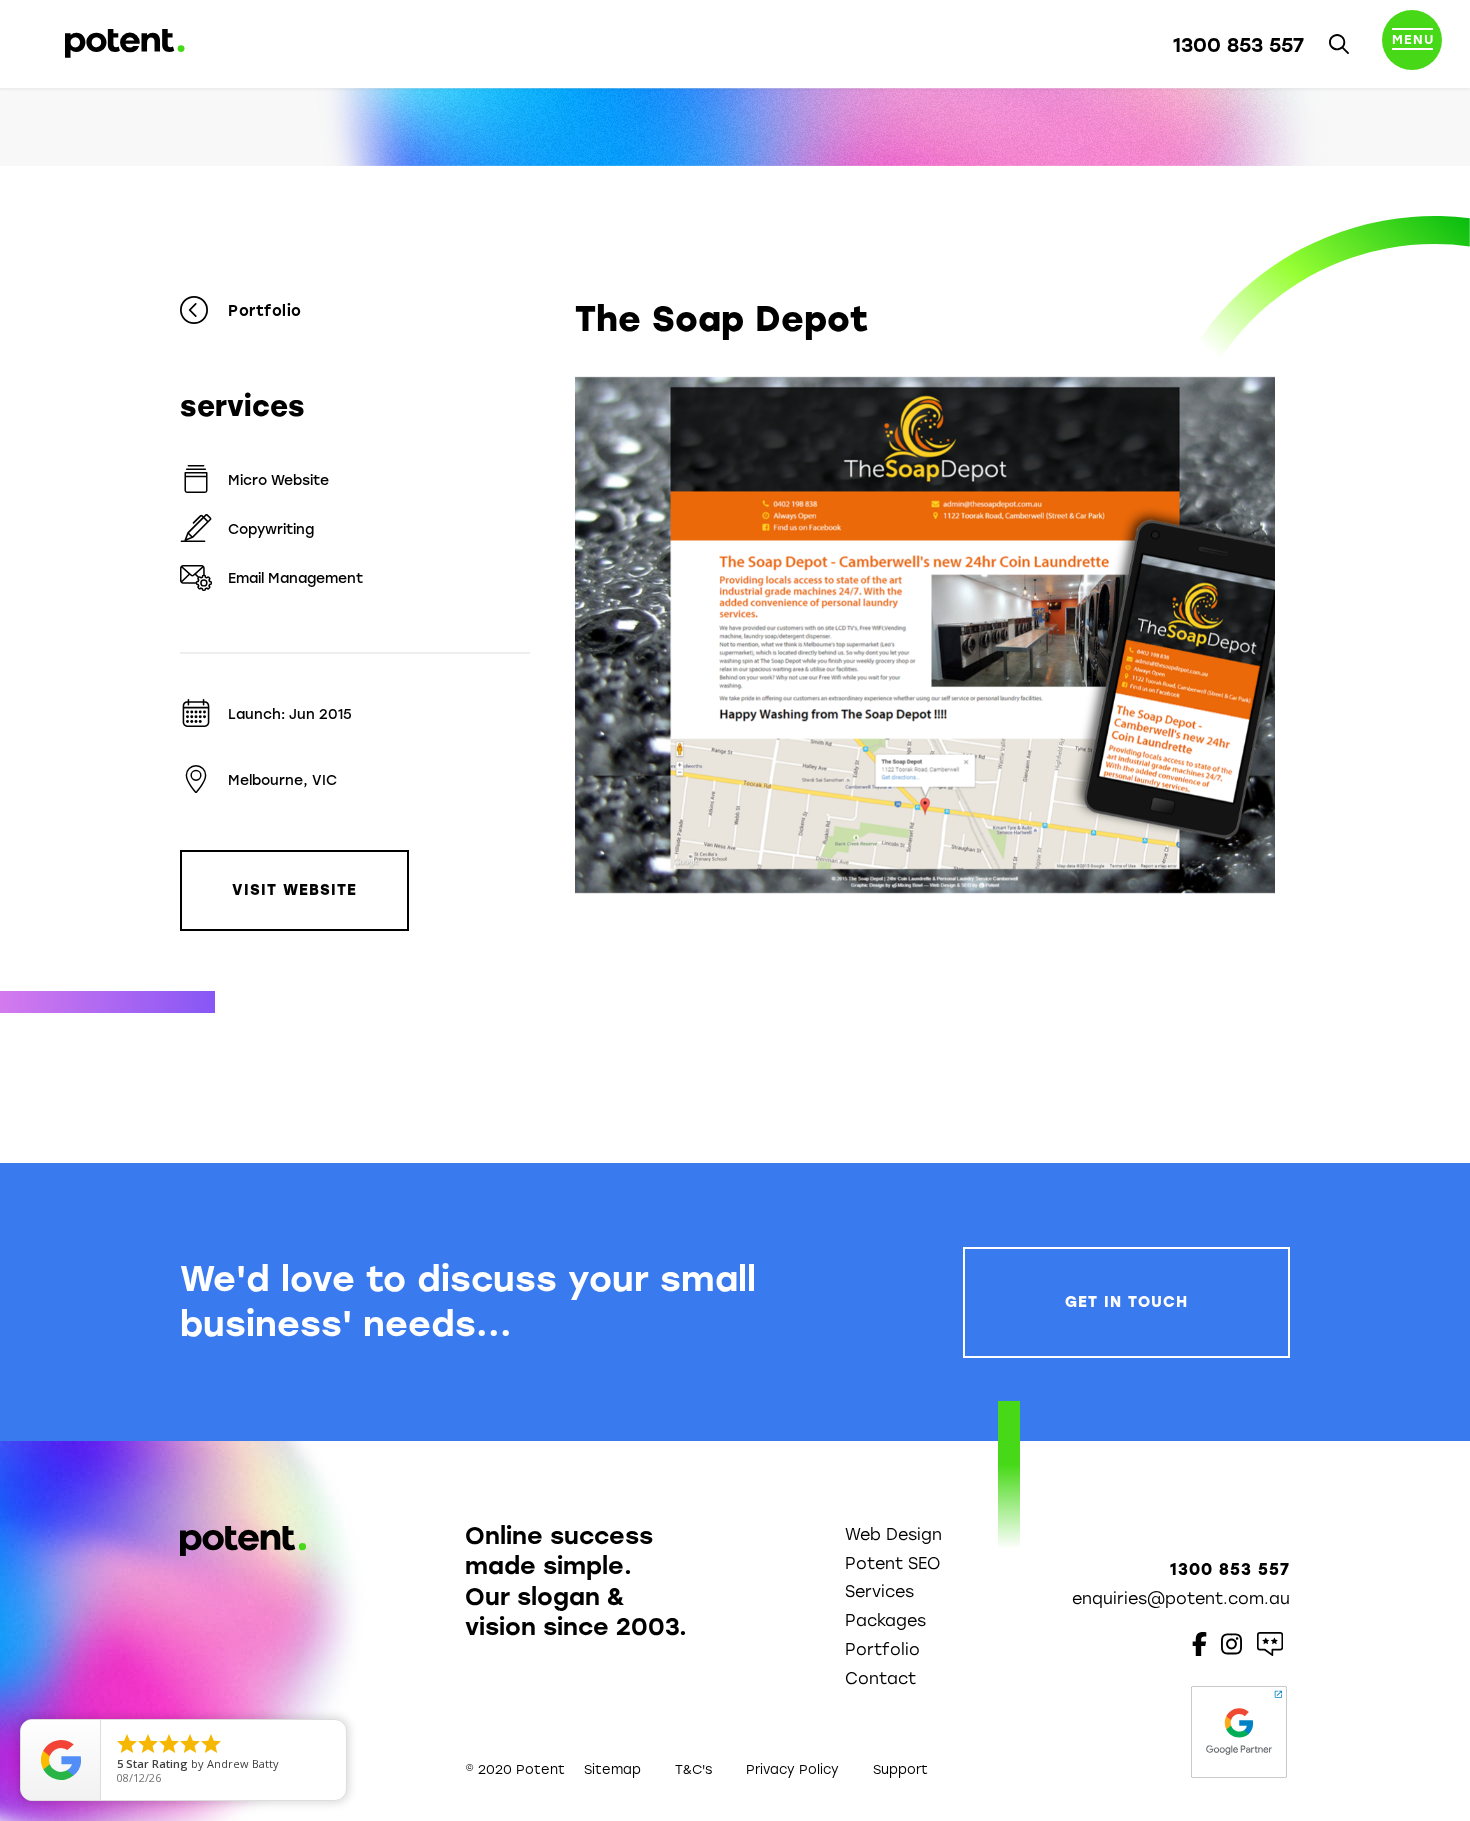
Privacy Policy (792, 1769)
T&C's (693, 1769)
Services (879, 1591)
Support (900, 1769)
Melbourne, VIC (282, 780)
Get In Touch (1126, 1302)
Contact (880, 1678)
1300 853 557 (1238, 45)
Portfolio (265, 311)
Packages (885, 1620)
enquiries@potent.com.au (1181, 1598)
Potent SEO (892, 1563)
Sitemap (612, 1769)
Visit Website (294, 890)
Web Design (893, 1534)
